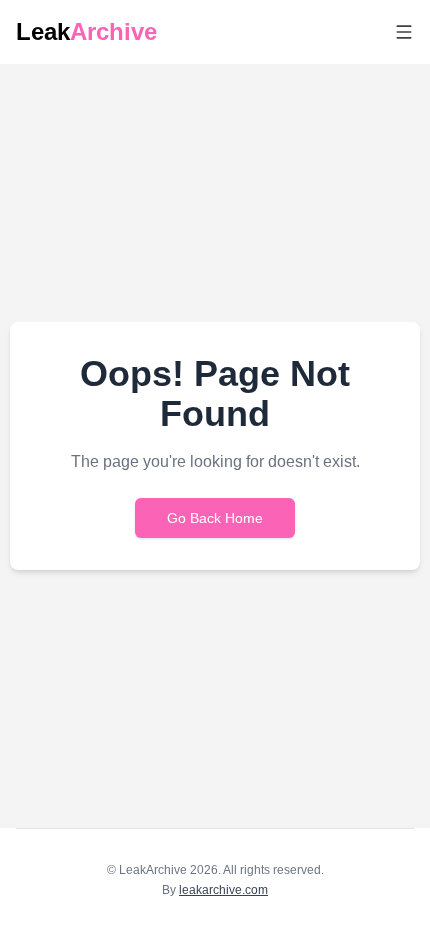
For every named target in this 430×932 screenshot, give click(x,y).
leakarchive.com (223, 890)
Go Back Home (215, 518)
